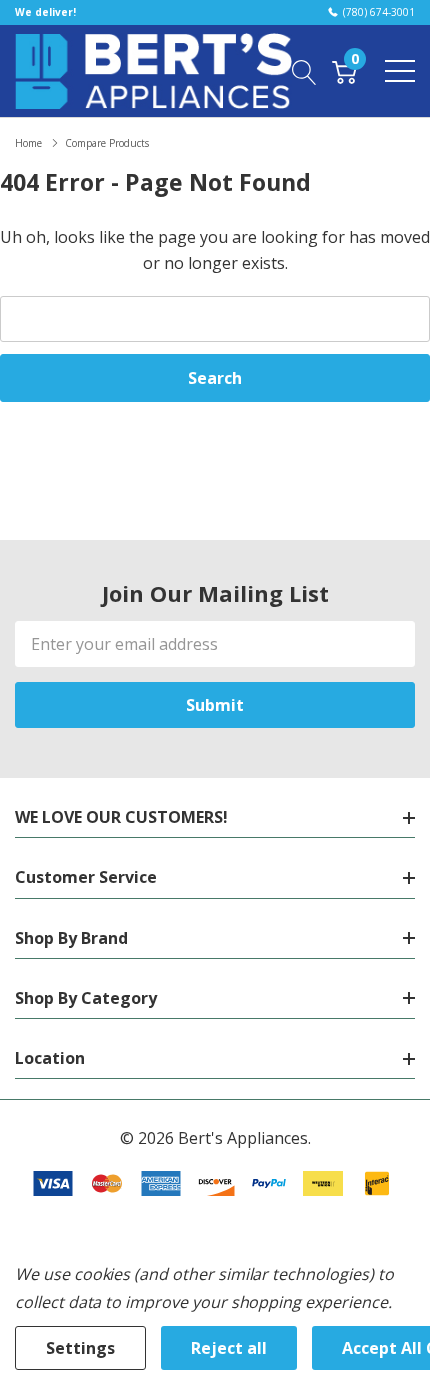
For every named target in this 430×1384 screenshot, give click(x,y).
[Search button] (304, 71)
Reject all (229, 1348)
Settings (80, 1348)
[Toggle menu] (400, 71)
